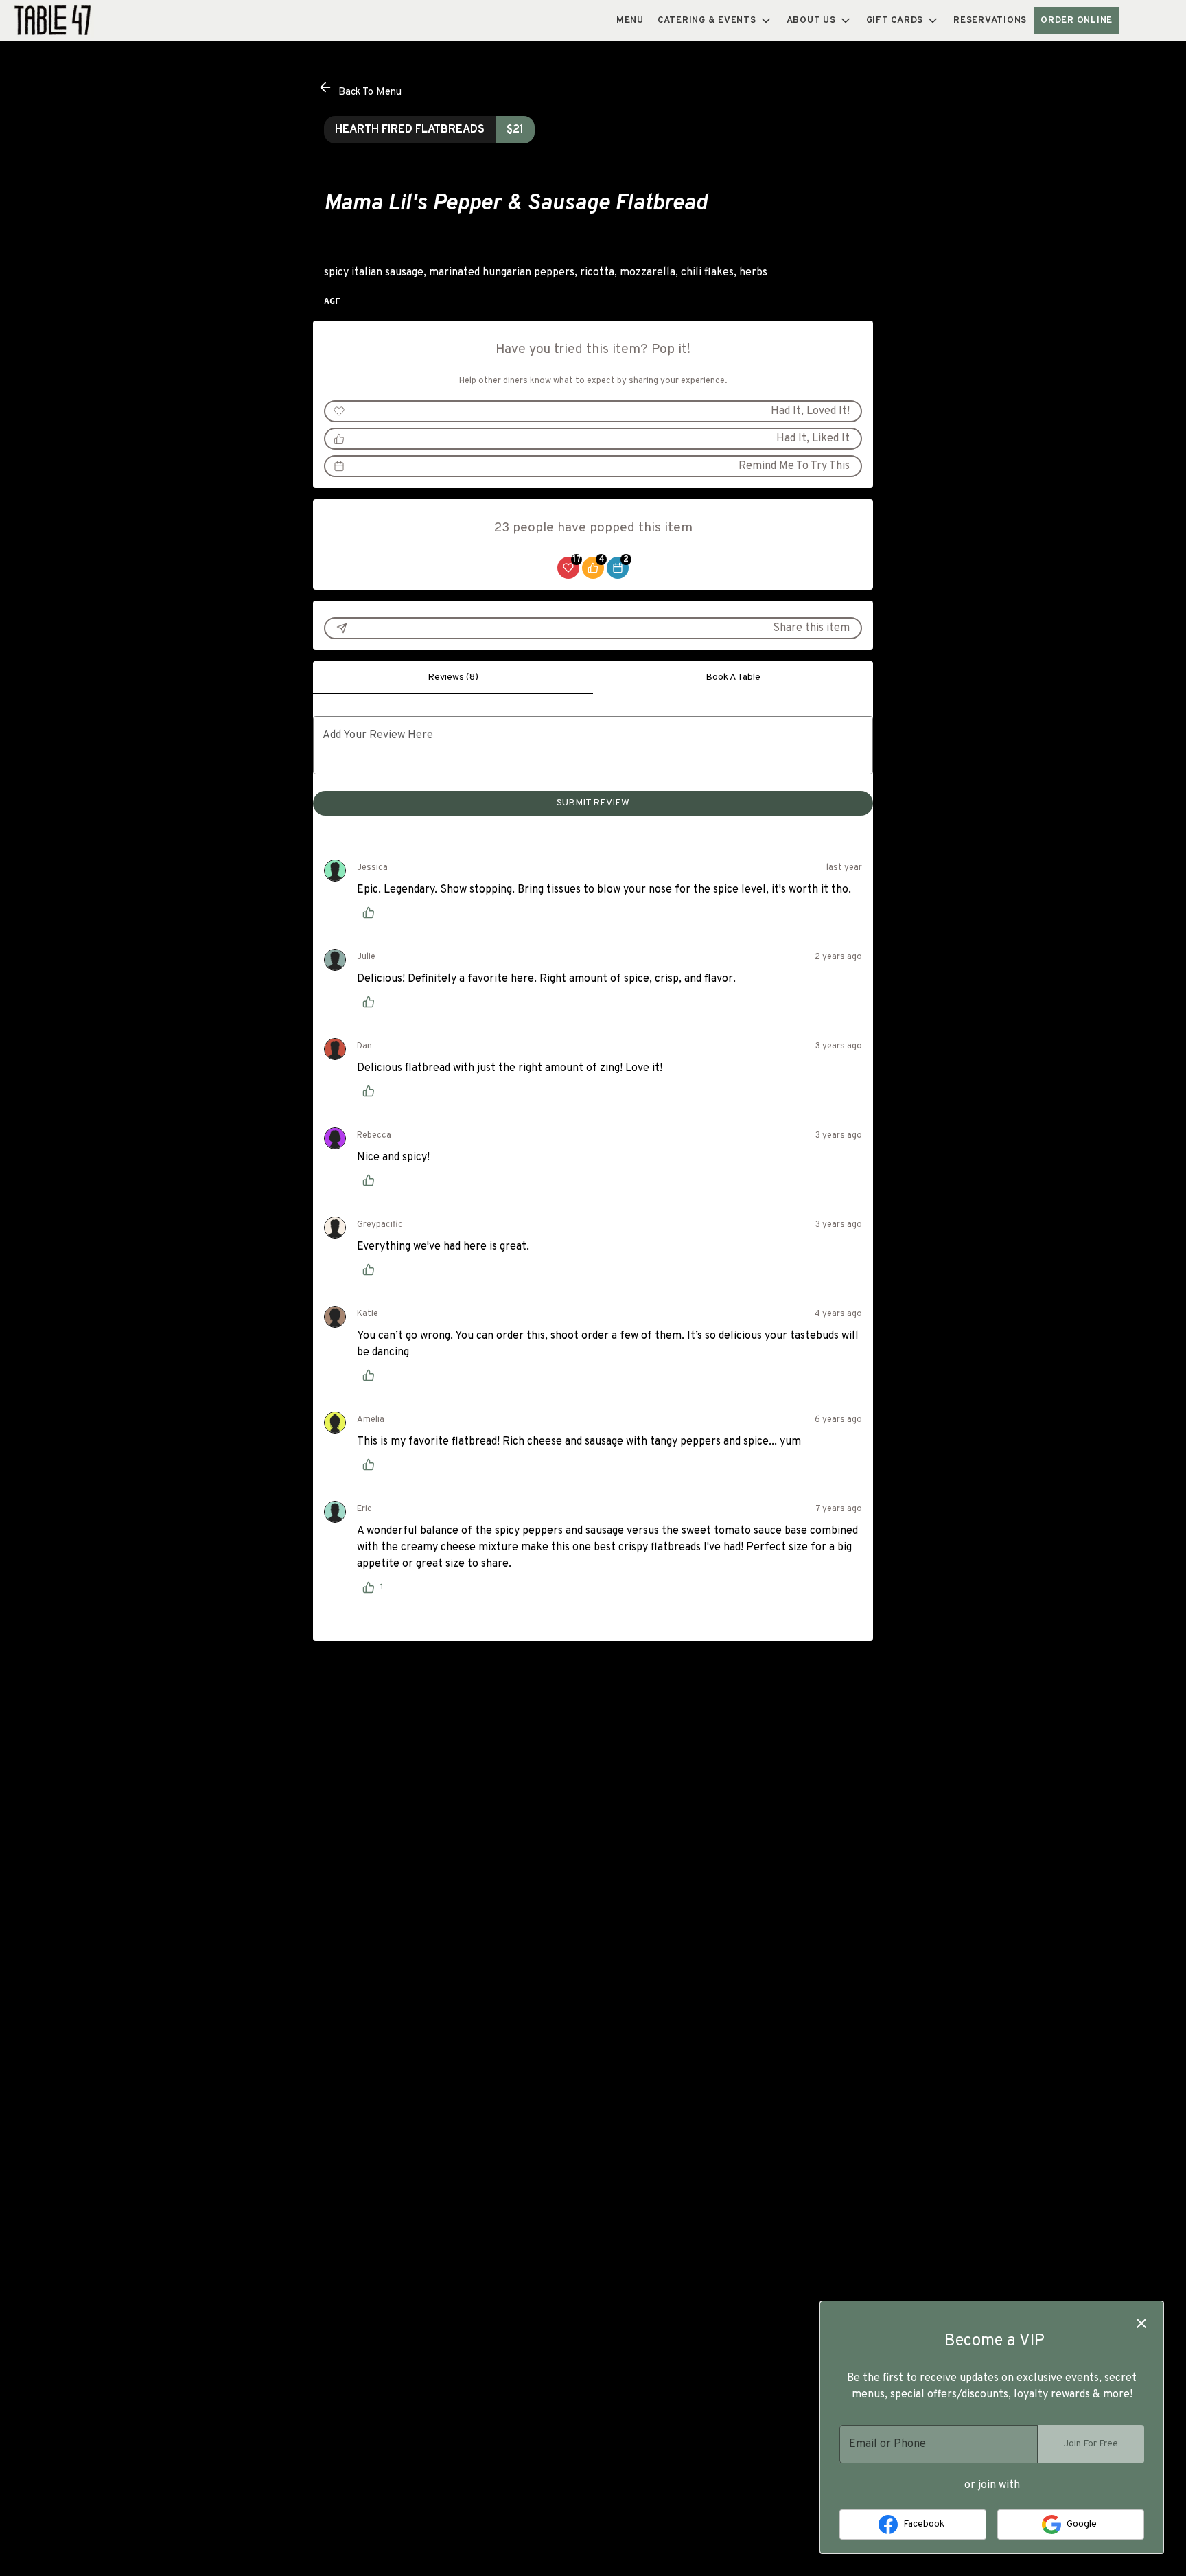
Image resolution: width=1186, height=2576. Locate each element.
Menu (630, 21)
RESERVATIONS (990, 21)
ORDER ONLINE (1077, 21)
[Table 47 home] (73, 21)
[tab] (453, 678)
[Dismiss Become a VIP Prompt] (1141, 2323)
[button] (715, 21)
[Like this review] (372, 912)
